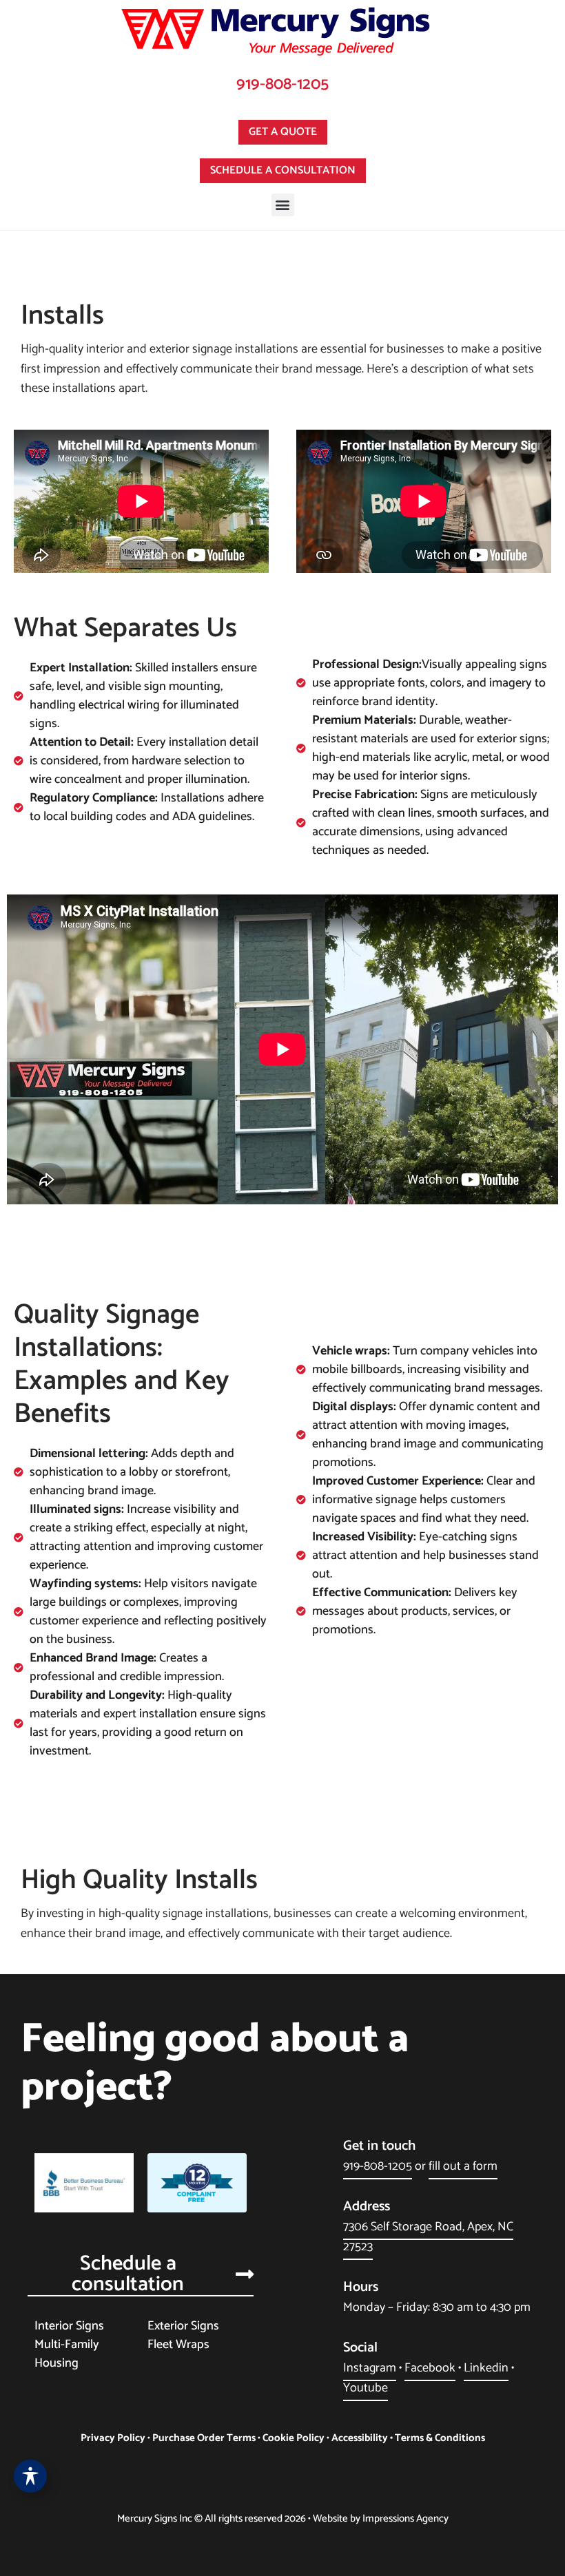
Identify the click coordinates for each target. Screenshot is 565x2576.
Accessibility (360, 2438)
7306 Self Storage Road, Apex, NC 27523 (428, 2237)
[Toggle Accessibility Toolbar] (30, 2476)
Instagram (370, 2368)
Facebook (430, 2368)
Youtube (366, 2388)
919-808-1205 (282, 84)
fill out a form (463, 2166)
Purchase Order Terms (204, 2438)
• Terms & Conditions (436, 2438)
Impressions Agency (405, 2519)
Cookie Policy (294, 2438)
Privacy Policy (113, 2438)
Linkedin (486, 2368)
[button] (283, 205)
